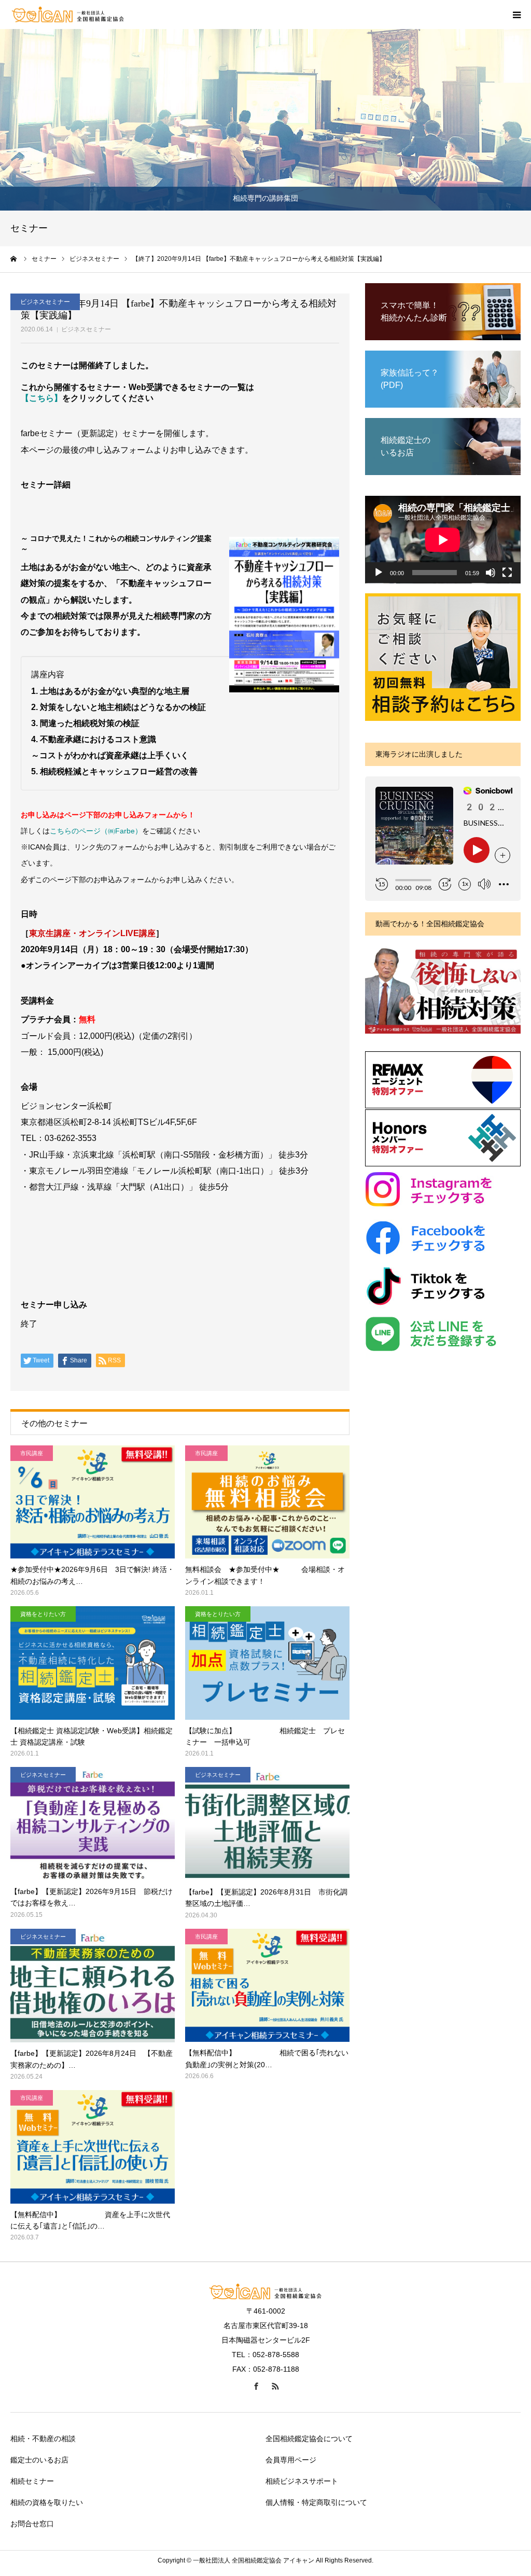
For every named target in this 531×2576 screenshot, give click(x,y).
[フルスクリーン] (507, 573)
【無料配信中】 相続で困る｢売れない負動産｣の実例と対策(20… (267, 2058)
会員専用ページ (291, 2460)
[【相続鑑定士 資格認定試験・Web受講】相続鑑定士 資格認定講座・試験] (93, 1663)
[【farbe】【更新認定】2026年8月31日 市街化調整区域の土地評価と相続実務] (267, 1824)
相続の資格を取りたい (47, 2502)
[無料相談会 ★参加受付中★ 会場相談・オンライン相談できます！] (267, 1502)
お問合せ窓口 (32, 2524)
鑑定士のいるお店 (39, 2460)
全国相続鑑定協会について (309, 2439)
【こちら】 (41, 398)
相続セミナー (32, 2481)
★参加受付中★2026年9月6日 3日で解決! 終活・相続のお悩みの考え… (92, 1575)
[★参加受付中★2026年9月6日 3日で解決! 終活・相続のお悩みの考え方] (93, 1502)
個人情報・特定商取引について (316, 2502)
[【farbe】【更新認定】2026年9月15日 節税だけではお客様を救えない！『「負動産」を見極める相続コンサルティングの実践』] (93, 1824)
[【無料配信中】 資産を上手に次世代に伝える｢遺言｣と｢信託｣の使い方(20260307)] (93, 2147)
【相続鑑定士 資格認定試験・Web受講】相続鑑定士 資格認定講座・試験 (92, 1736)
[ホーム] (14, 259)
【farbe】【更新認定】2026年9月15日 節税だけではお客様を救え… (92, 1897)
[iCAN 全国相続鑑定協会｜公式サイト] (68, 15)
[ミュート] (491, 573)
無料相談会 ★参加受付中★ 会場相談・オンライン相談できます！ (265, 1575)
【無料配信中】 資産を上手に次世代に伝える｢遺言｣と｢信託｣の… (90, 2220)
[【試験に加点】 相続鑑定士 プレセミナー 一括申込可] (267, 1663)
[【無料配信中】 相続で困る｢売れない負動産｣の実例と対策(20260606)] (267, 1986)
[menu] (516, 15)
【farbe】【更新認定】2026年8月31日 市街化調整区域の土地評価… (266, 1898)
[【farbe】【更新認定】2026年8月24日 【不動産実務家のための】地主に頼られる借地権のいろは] (93, 1986)
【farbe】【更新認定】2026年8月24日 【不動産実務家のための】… (92, 2059)
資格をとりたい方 (43, 1614)
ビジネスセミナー (86, 329)
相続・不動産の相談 (43, 2439)
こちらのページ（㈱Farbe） (96, 831)
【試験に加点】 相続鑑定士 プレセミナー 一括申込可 (265, 1736)
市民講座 (32, 1453)
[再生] (379, 573)
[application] (443, 540)
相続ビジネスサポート (302, 2481)
